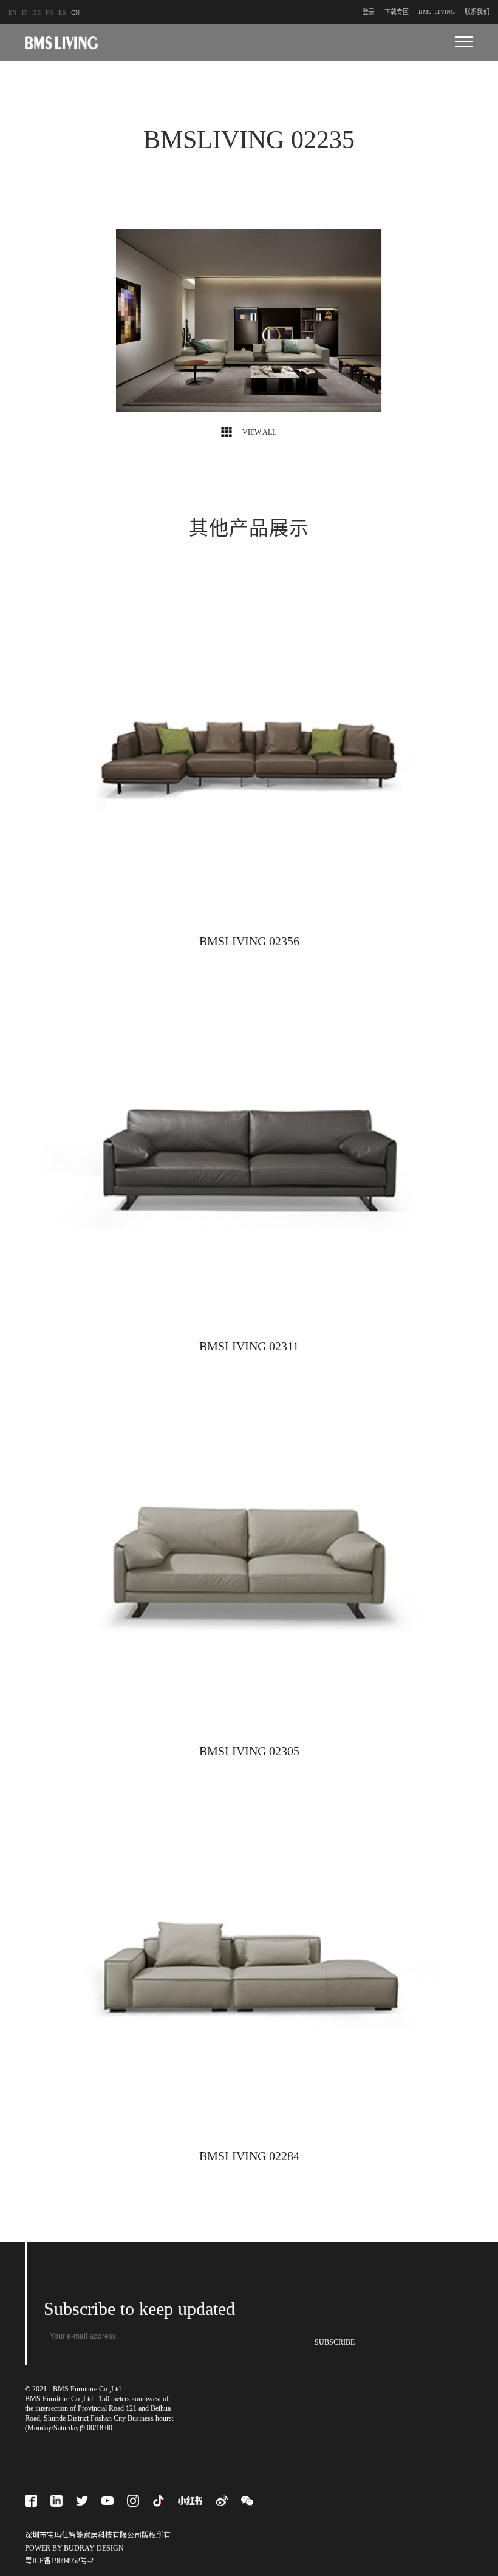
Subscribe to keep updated (139, 2309)
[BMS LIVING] (61, 43)
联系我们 (477, 12)
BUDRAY (79, 2548)
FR (50, 12)
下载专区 (397, 12)
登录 (369, 12)
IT (25, 12)
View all (258, 432)
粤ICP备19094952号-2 (59, 2561)
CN (76, 12)
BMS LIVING (437, 12)
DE (36, 12)
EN (13, 12)
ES (62, 12)
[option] (249, 322)
